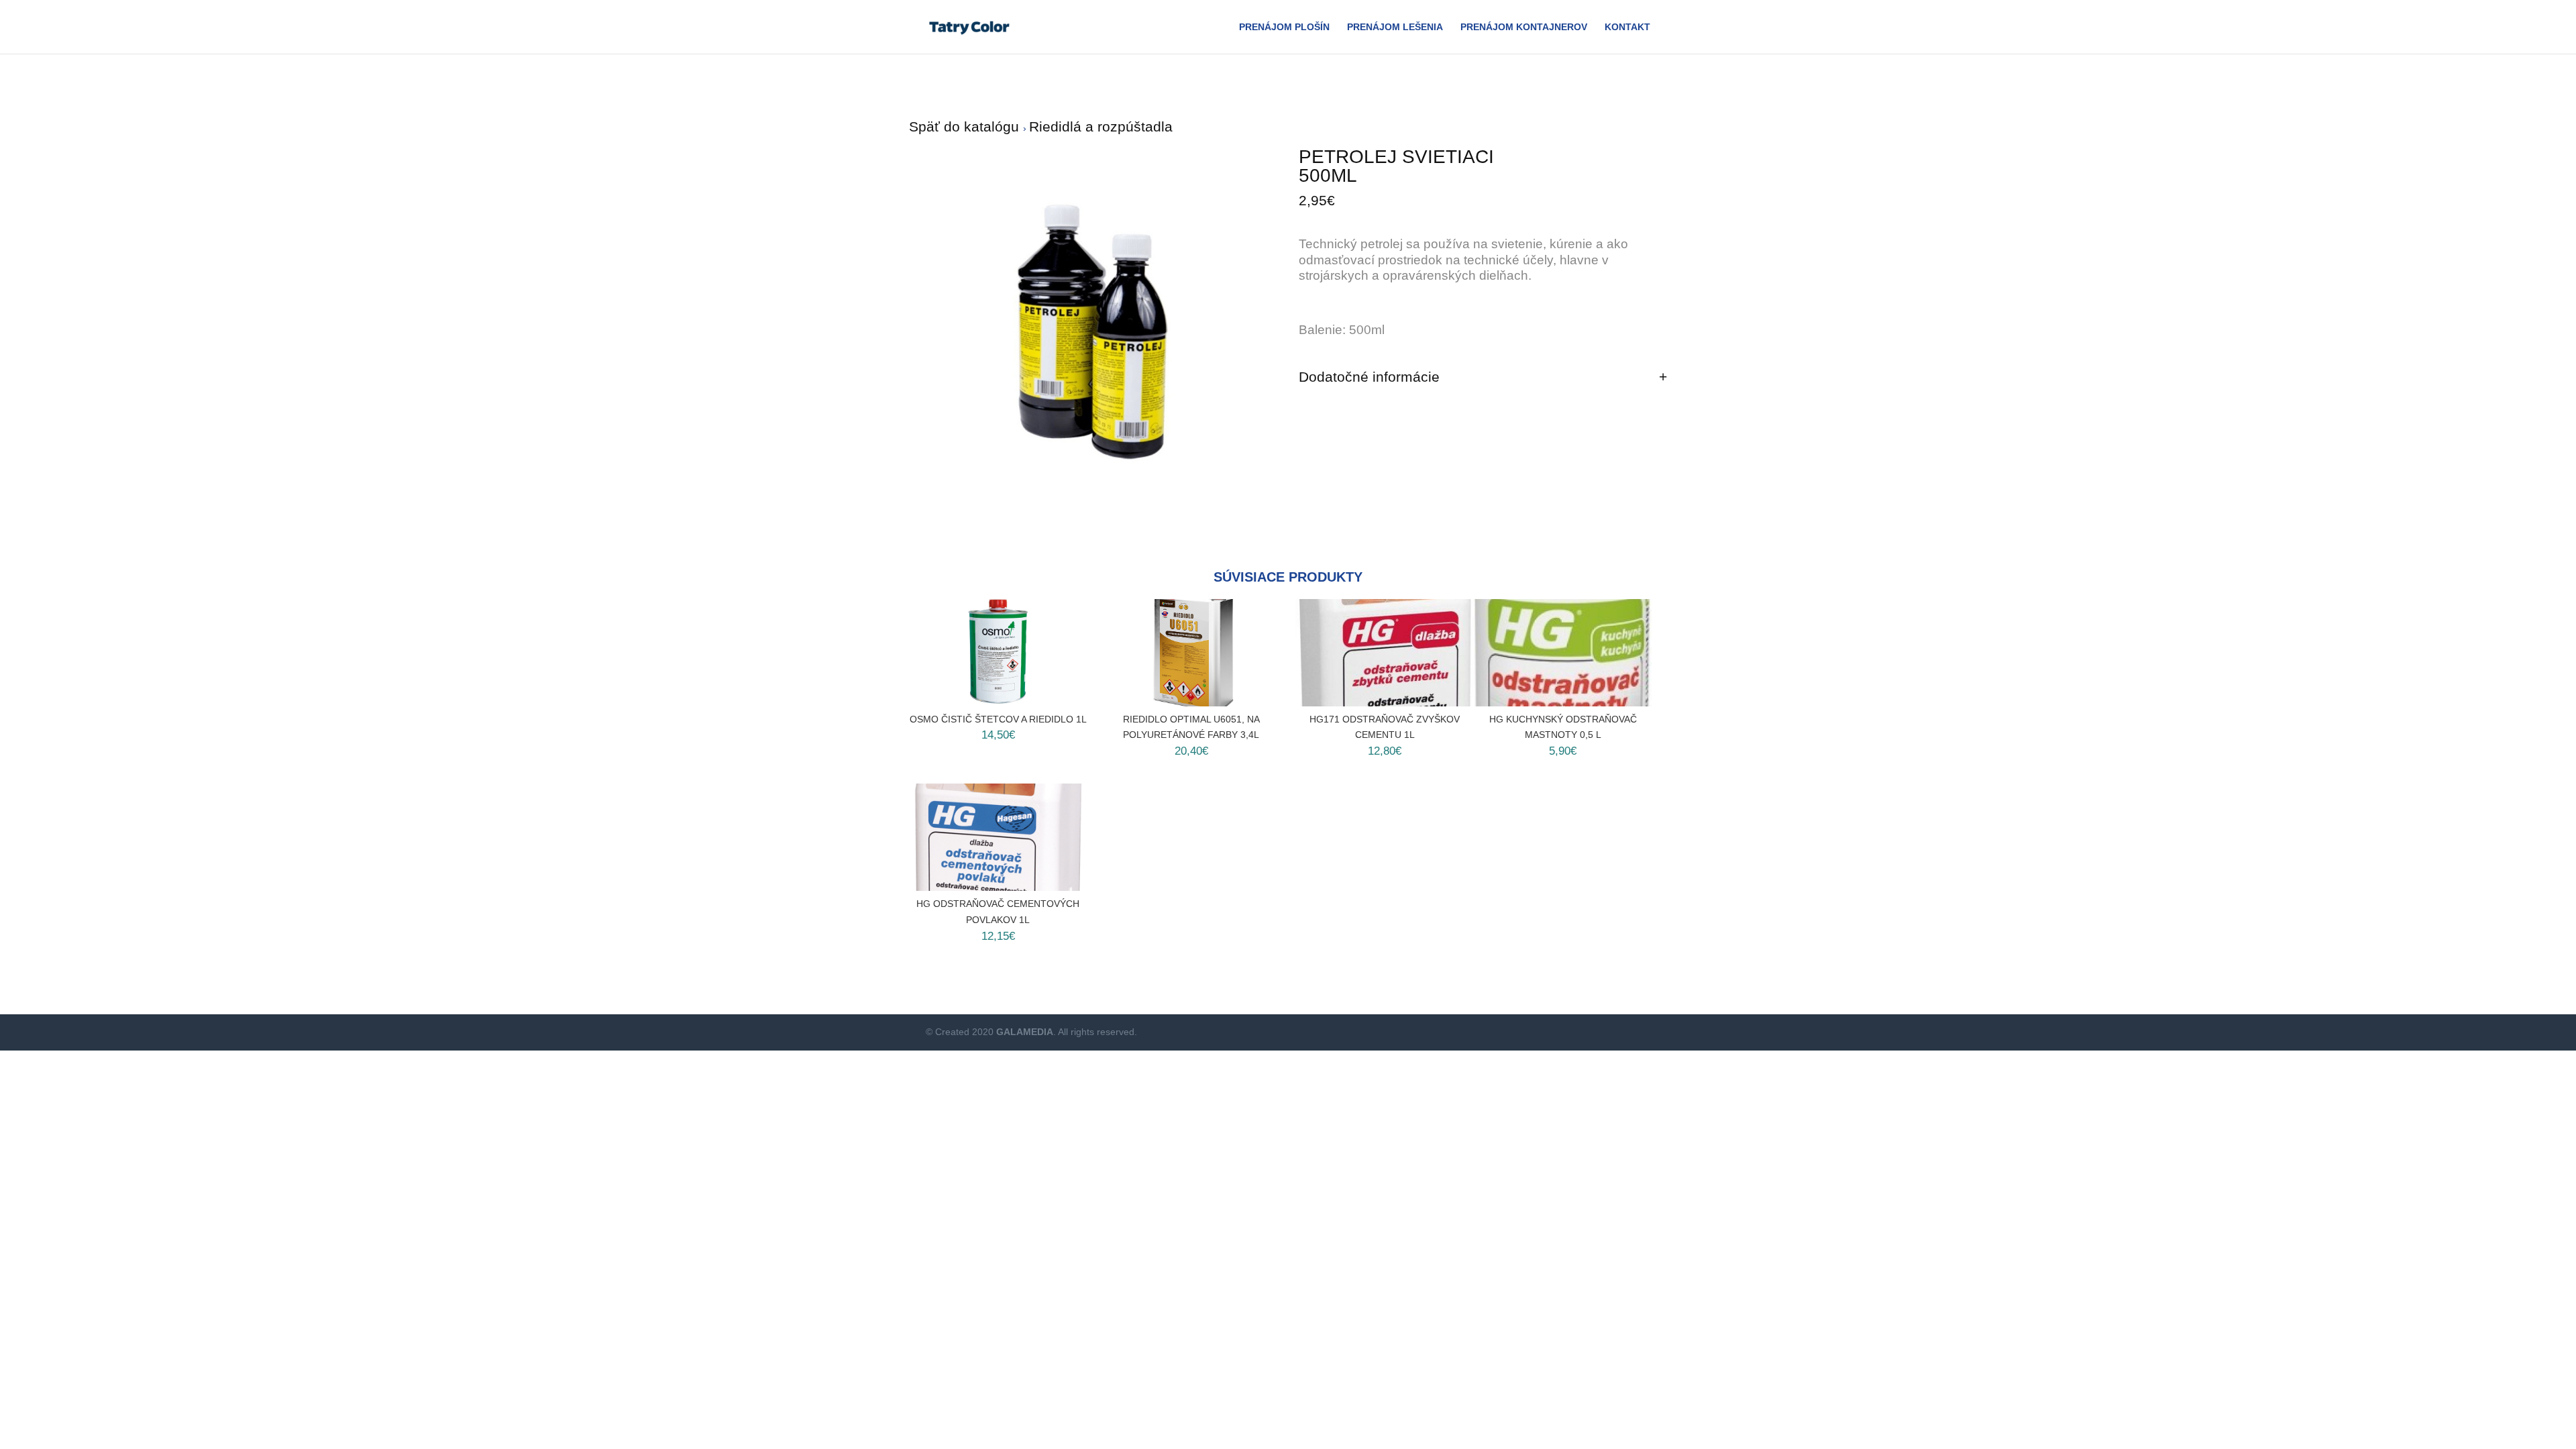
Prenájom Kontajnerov (1524, 27)
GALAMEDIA (1025, 1032)
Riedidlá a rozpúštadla (1101, 126)
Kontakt (1627, 27)
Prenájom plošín (1284, 27)
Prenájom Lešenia (1395, 27)
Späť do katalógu (966, 126)
